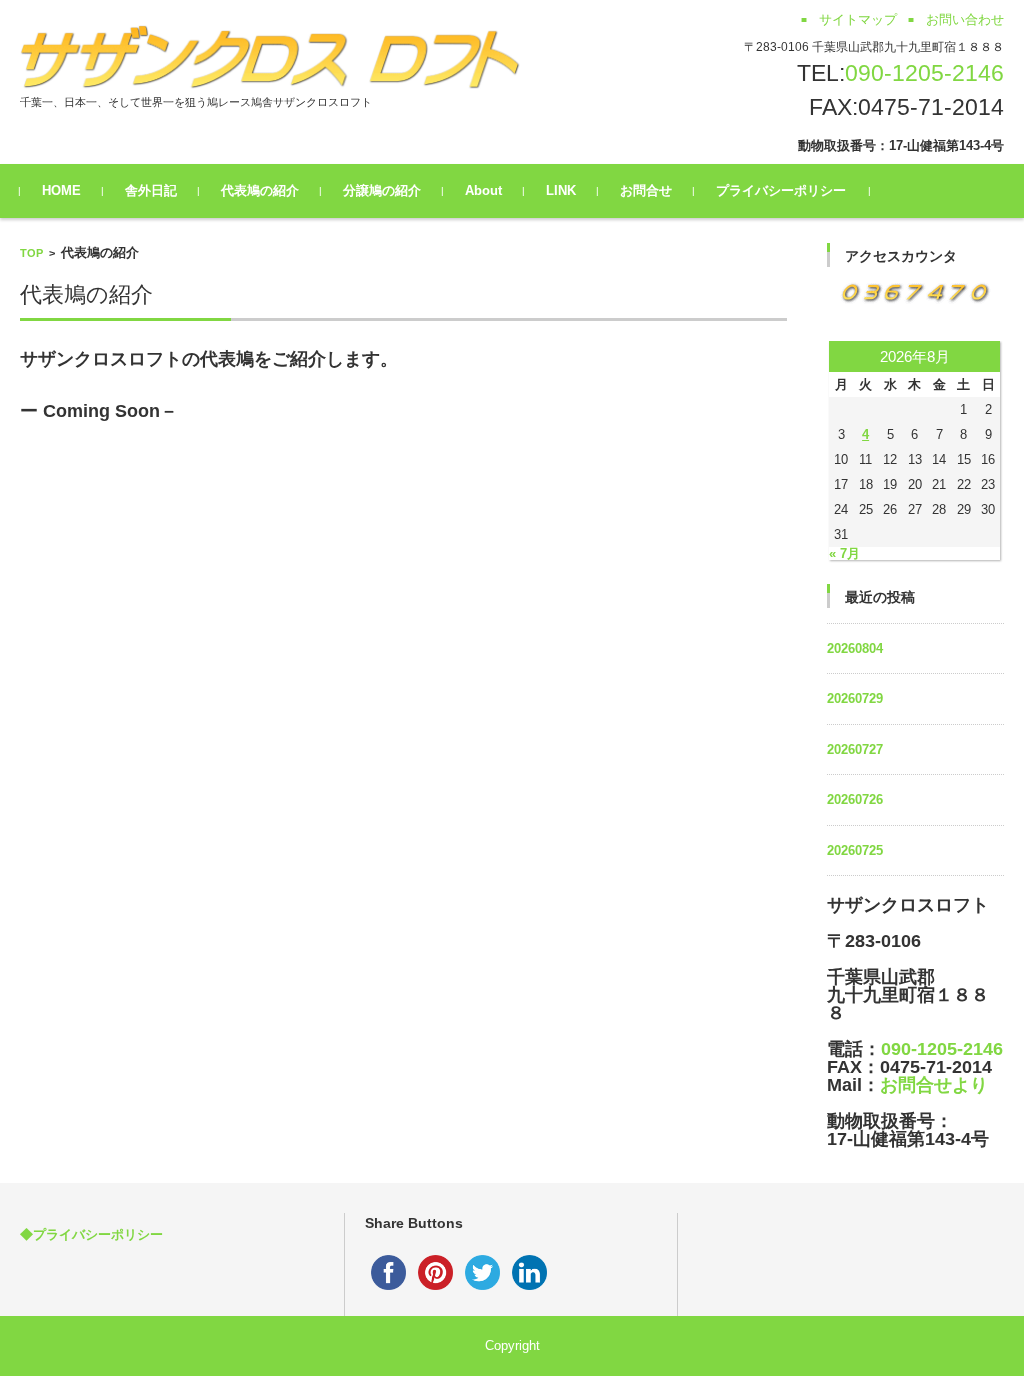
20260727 (855, 749)
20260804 (855, 648)
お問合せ (646, 190)
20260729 (855, 698)
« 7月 (844, 553)
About (483, 190)
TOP (31, 253)
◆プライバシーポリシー (91, 1234)
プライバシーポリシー (781, 190)
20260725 (855, 850)
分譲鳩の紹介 (382, 190)
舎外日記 (151, 190)
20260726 (855, 799)
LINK (561, 190)
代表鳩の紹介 (260, 190)
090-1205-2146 (924, 73)
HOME (61, 190)
